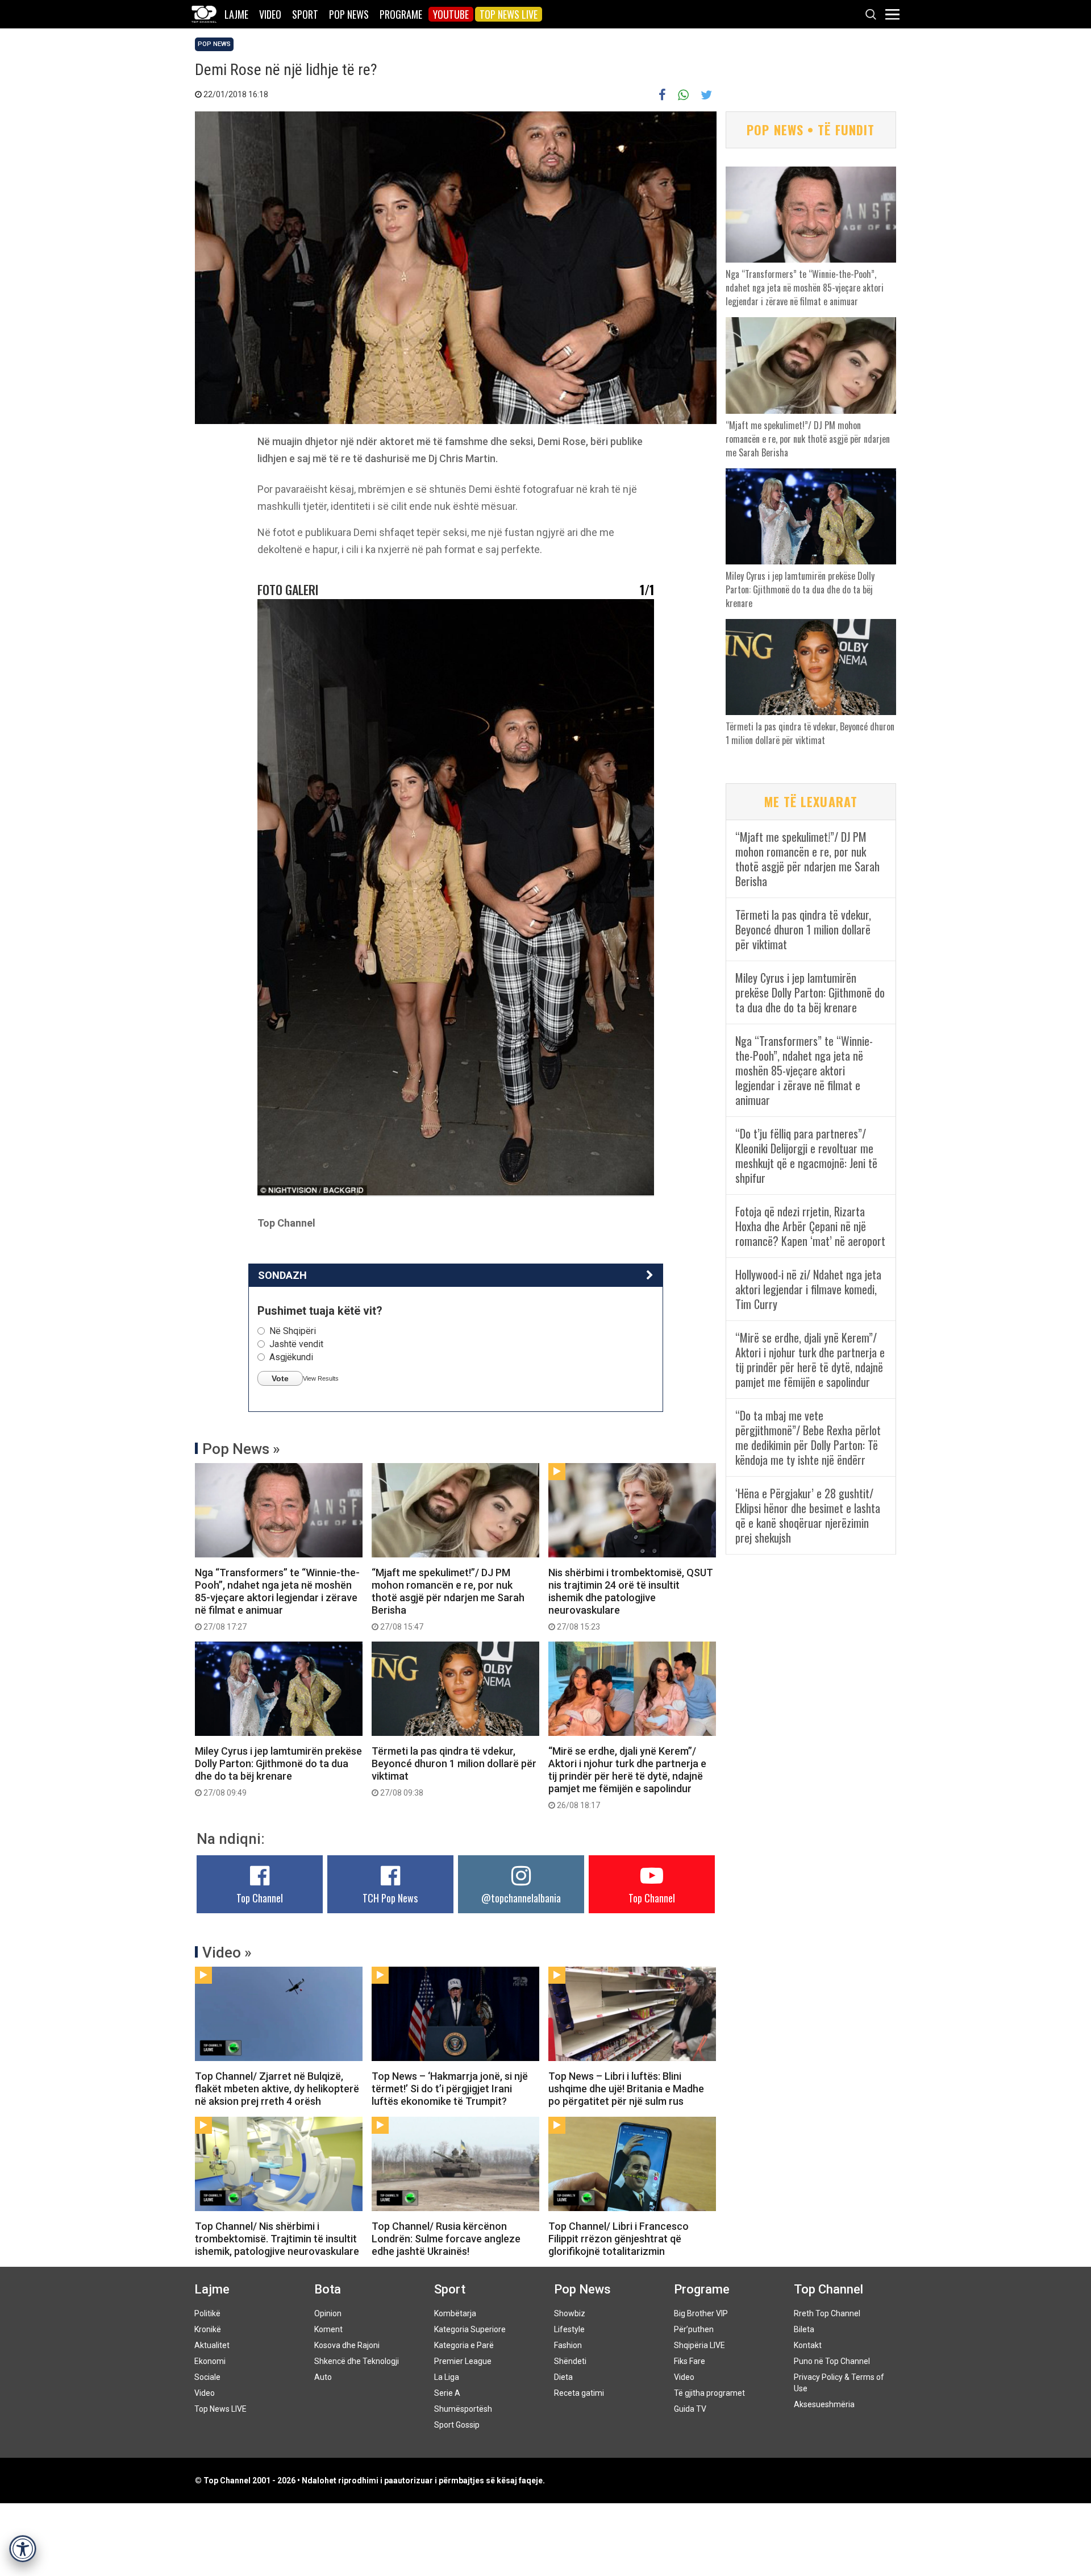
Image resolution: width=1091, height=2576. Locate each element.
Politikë (207, 2313)
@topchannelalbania (521, 1898)
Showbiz (570, 2313)
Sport (305, 14)
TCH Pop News (390, 1898)
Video (270, 14)
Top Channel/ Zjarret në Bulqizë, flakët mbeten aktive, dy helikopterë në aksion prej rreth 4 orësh (277, 2089)
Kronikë (208, 2329)
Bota (328, 2289)
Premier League (463, 2361)
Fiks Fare (690, 2361)
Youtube (451, 14)
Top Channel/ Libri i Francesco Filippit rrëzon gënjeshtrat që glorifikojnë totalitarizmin (619, 2239)
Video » (227, 1952)
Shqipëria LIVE (699, 2345)
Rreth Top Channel (827, 2313)
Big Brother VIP (701, 2313)
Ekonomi (210, 2361)
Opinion (328, 2313)
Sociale (207, 2377)
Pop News (349, 14)
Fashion (568, 2345)
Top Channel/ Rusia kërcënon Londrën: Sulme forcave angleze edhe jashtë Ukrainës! (446, 2239)
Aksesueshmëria (824, 2404)
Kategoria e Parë (464, 2345)
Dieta (563, 2377)
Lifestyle (569, 2329)
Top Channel (260, 1898)
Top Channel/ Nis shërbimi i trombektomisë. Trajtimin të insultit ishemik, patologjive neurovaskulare (277, 2239)
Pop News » (241, 1449)
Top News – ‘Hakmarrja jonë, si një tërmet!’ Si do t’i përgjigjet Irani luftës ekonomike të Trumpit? (450, 2089)
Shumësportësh (463, 2409)
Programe (401, 14)
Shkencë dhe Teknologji (357, 2361)
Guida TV (690, 2409)
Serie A (447, 2393)
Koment (328, 2329)
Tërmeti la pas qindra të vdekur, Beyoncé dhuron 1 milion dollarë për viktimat (454, 1771)
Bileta (804, 2329)
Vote (280, 1378)
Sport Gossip (457, 2425)
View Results (321, 1378)
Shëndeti (570, 2361)
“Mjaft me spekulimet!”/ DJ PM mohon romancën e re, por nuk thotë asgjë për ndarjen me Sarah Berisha (448, 1599)
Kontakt (808, 2345)
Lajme (236, 14)
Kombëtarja (455, 2313)
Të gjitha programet (709, 2393)
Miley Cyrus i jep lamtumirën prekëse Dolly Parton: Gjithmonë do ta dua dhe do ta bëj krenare (278, 1771)
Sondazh (282, 1275)
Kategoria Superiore (470, 2329)
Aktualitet (212, 2345)
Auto (323, 2377)
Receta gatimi (579, 2393)
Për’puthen (694, 2329)
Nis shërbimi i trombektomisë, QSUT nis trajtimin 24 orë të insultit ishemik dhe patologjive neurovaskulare (631, 1599)
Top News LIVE (509, 14)
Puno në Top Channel (832, 2361)
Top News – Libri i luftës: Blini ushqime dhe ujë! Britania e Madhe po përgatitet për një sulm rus (626, 2089)
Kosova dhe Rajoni (347, 2345)
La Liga (447, 2377)
